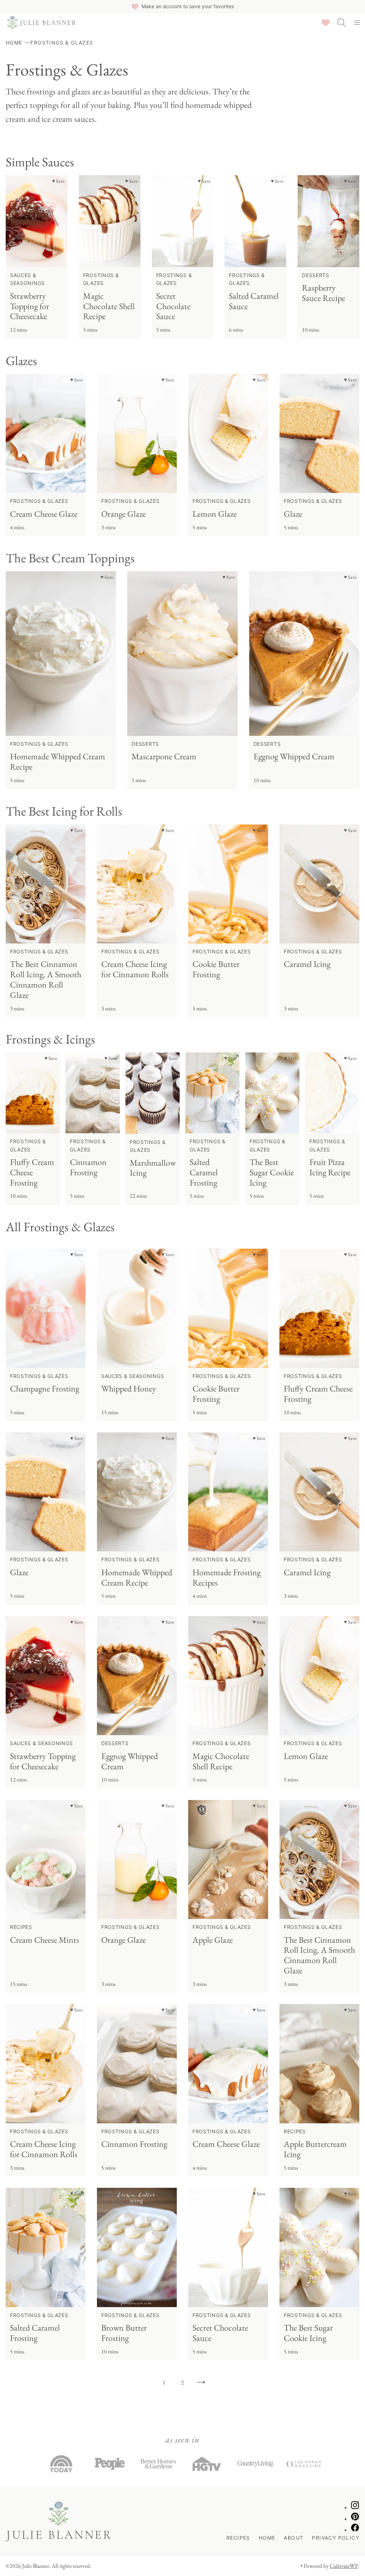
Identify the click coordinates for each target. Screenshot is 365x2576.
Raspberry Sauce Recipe (323, 293)
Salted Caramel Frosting (204, 1172)
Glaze (293, 514)
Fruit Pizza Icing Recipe (330, 1167)
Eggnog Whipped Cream (294, 756)
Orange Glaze (124, 514)
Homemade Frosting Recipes (227, 1577)
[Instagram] (355, 2507)
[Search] (341, 22)
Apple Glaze (213, 1940)
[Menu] (357, 22)
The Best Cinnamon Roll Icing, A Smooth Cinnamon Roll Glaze (46, 979)
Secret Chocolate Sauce (173, 306)
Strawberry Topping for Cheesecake (30, 306)
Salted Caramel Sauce (254, 301)
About (294, 2538)
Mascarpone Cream (164, 756)
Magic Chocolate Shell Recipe (109, 306)
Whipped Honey (129, 1388)
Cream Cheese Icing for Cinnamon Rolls (135, 969)
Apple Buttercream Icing (315, 2149)
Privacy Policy (336, 2538)
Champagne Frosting (45, 1388)
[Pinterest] (355, 2519)
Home (14, 43)
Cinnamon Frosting (88, 1167)
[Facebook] (355, 2530)
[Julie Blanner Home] (41, 22)
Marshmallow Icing (153, 1168)
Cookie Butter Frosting (216, 969)
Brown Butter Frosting (124, 2333)
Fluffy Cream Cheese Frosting (32, 1172)
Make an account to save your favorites (188, 6)
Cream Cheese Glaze (44, 514)
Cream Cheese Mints (45, 1940)
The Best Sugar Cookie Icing (272, 1172)
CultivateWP (344, 2566)
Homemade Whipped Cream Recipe (58, 761)
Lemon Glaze (215, 514)
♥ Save (58, 181)
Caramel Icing (307, 964)
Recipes (238, 2538)
